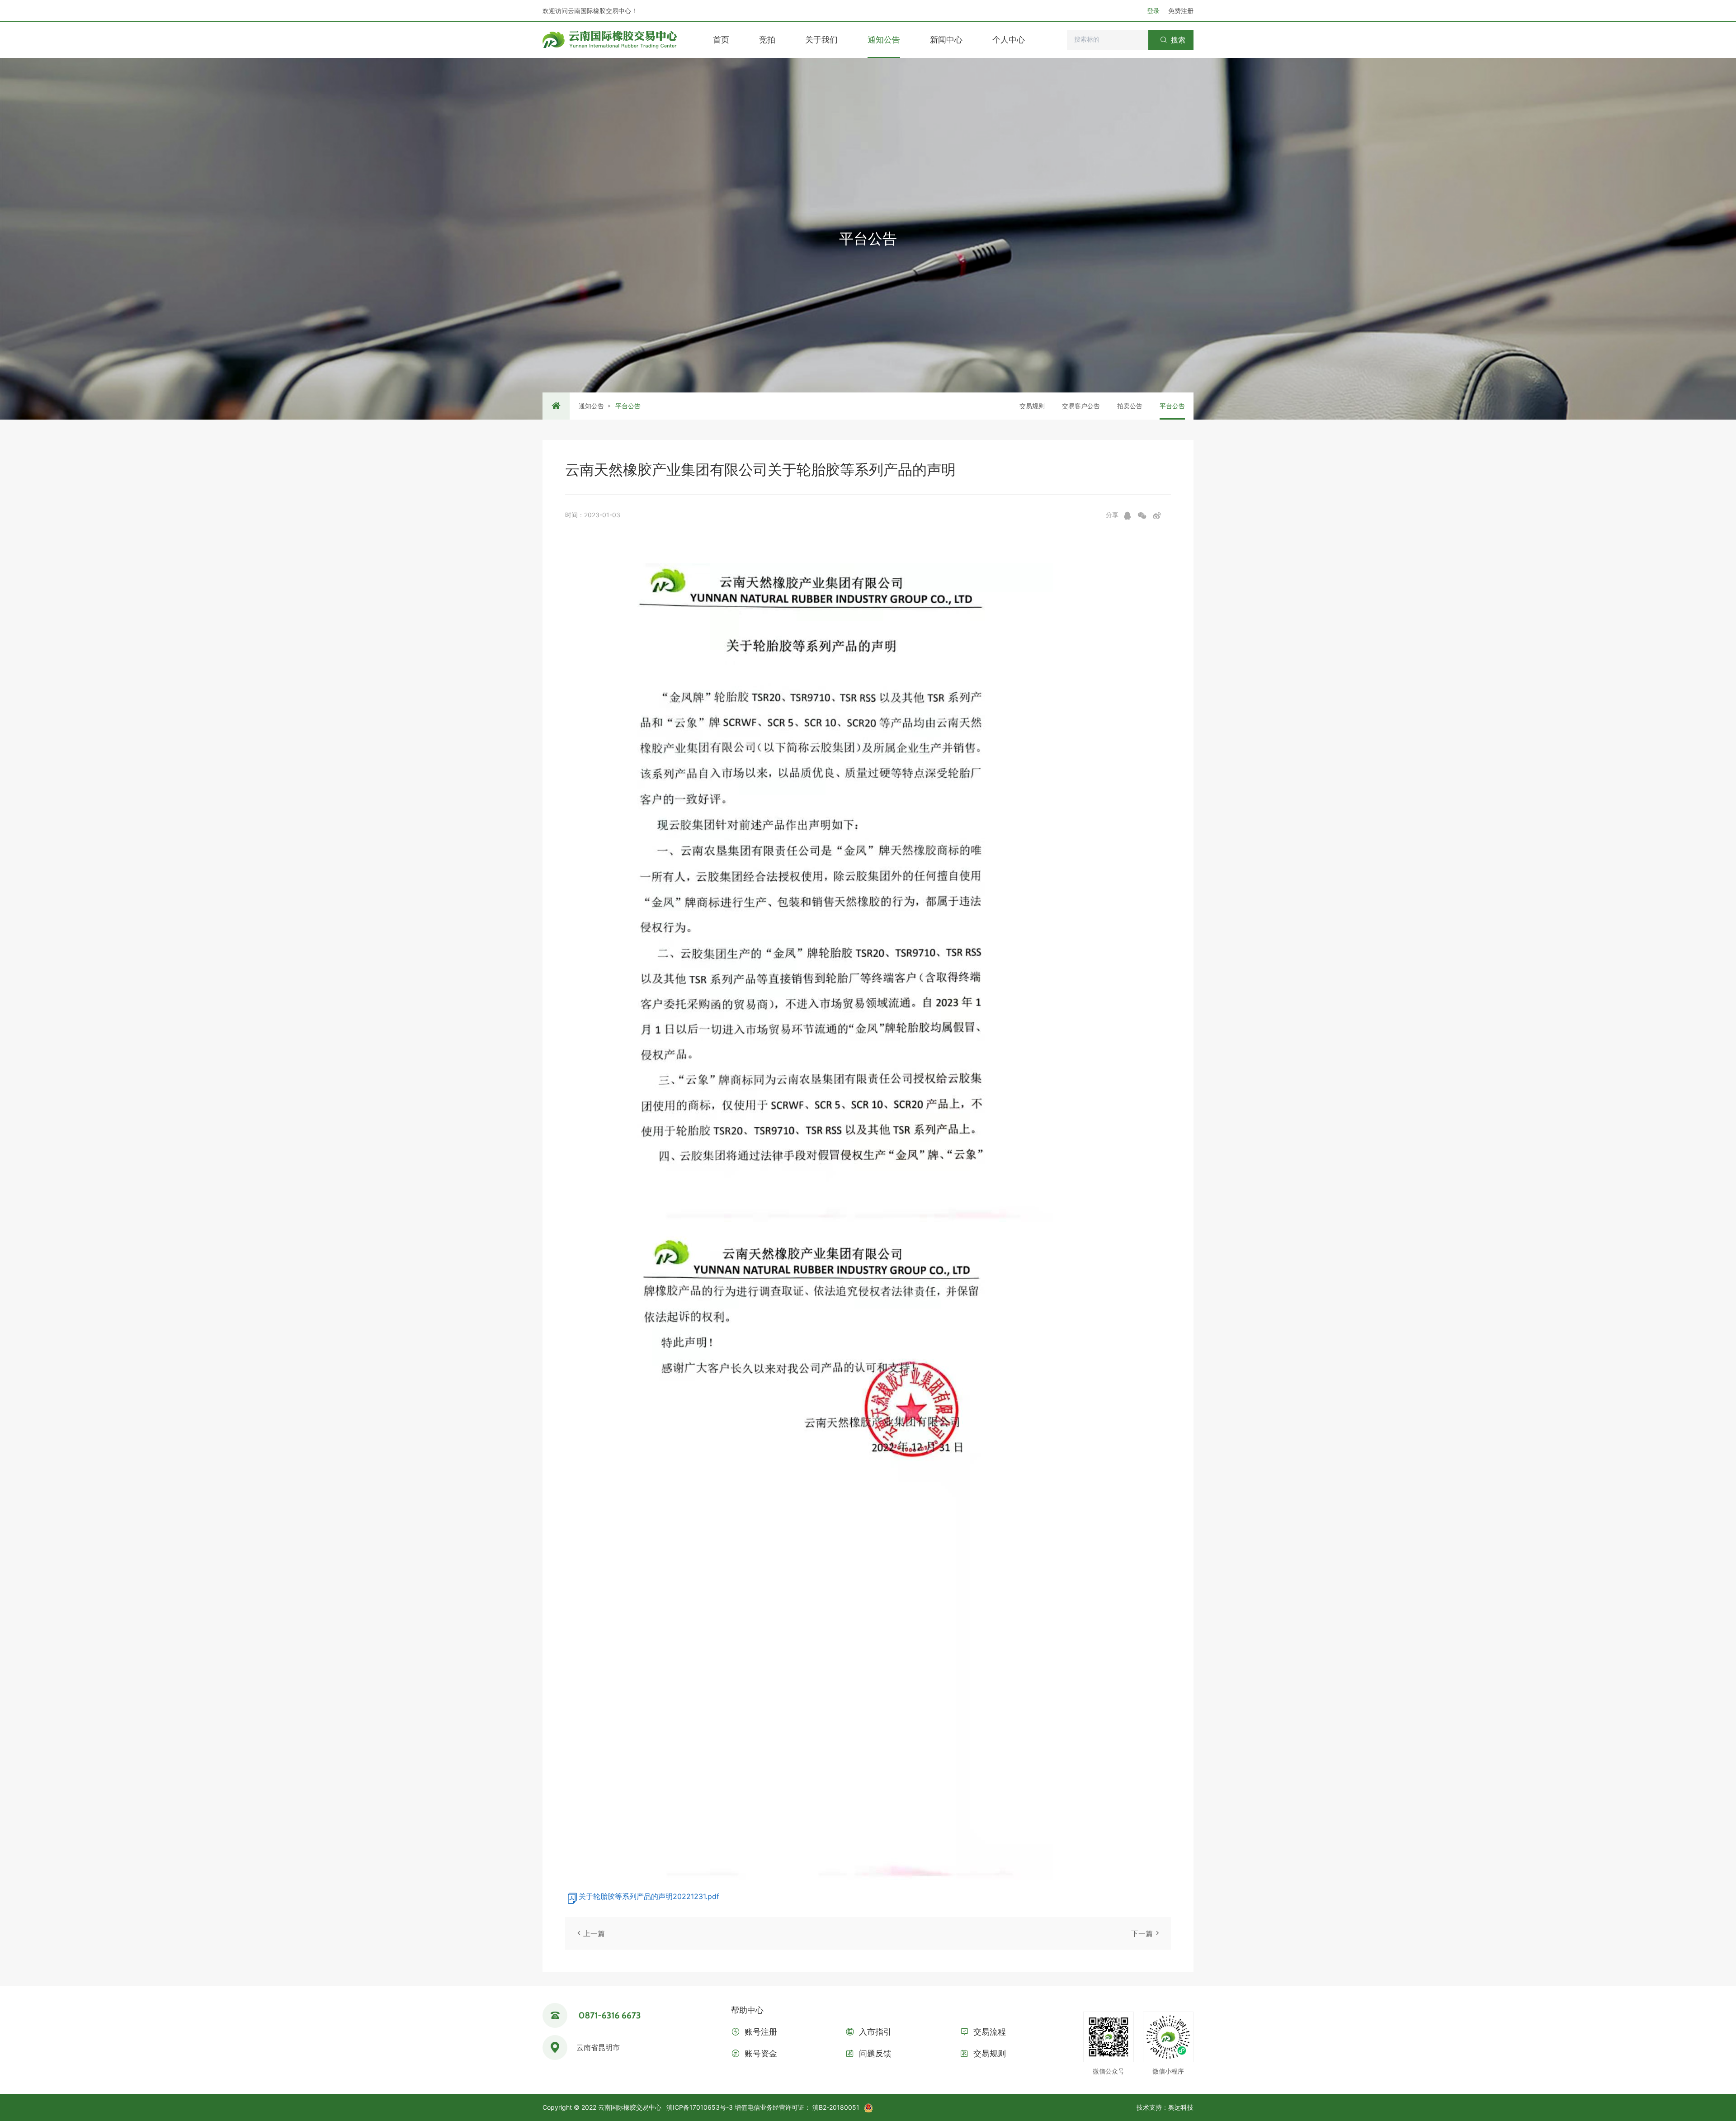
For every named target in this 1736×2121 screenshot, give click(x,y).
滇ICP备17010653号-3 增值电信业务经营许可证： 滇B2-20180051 (763, 2107)
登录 (1154, 11)
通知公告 (884, 40)
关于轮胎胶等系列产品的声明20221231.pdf (649, 1896)
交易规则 (1032, 406)
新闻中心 (946, 40)
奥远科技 (1181, 2107)
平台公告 (1172, 406)
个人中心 (1009, 40)
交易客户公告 (1081, 406)
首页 (721, 40)
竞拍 (767, 40)
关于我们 (821, 40)
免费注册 (1181, 11)
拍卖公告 (1130, 406)
